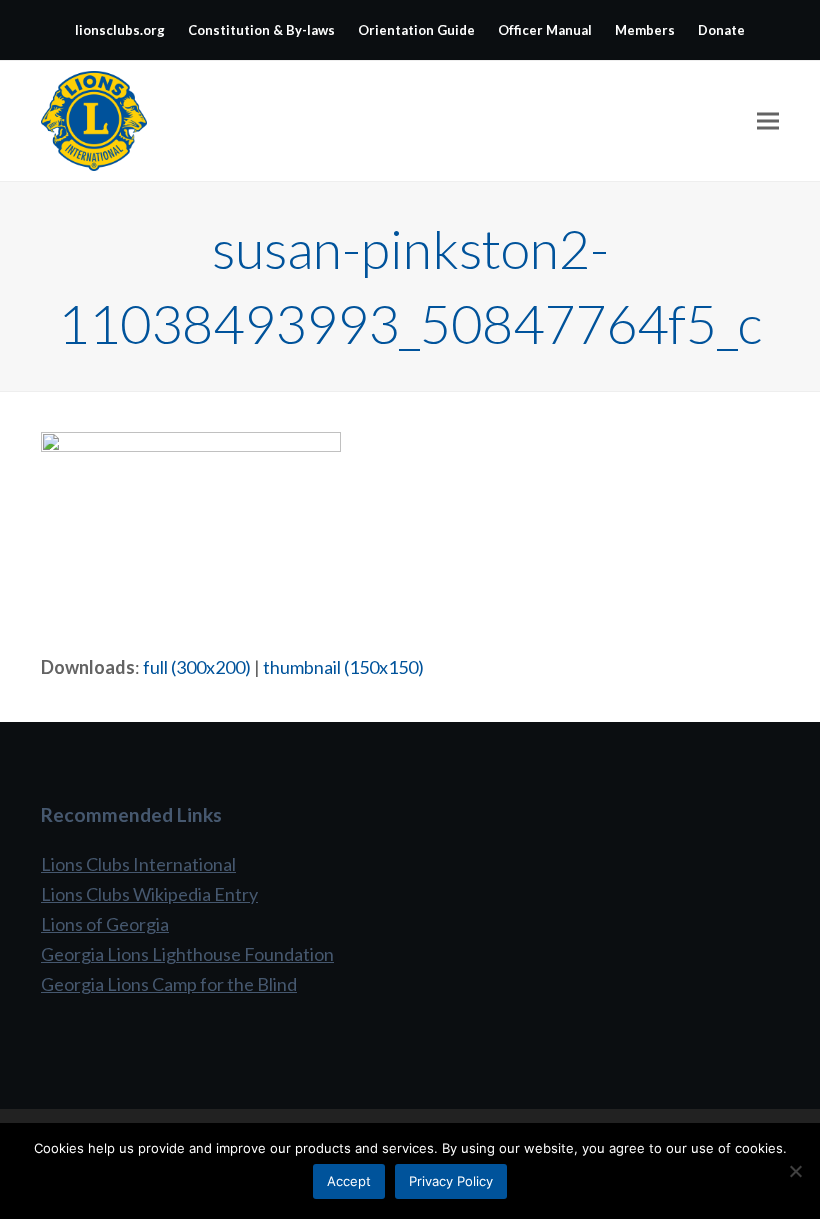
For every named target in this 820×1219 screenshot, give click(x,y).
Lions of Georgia (105, 924)
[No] (795, 1171)
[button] (768, 121)
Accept (349, 1181)
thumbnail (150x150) (343, 667)
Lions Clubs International (138, 864)
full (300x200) (197, 667)
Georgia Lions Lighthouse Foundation (187, 954)
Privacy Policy (451, 1181)
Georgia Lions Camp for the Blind (169, 984)
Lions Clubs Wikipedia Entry (149, 894)
